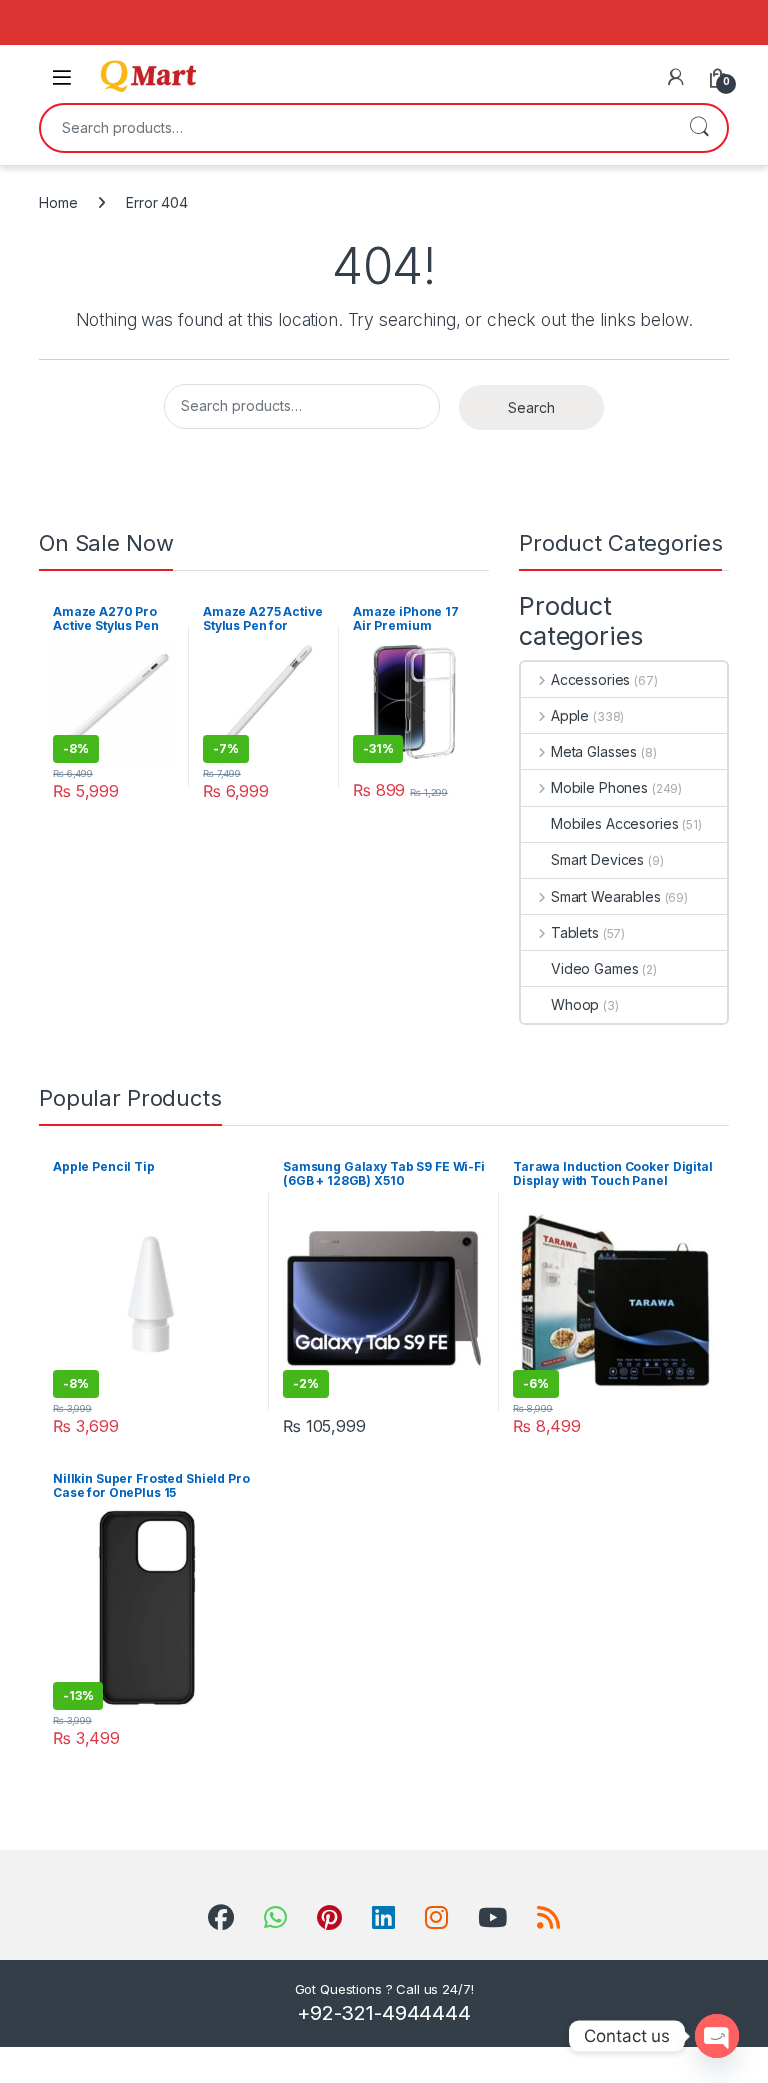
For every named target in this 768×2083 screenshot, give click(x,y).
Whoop (575, 1004)
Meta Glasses (594, 751)
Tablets (575, 932)
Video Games (594, 968)
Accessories (590, 679)
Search (699, 128)
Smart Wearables (606, 896)
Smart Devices (597, 859)
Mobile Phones (599, 787)
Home (58, 202)
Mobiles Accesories (614, 823)
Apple (570, 715)
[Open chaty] (717, 2036)
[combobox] (356, 128)
